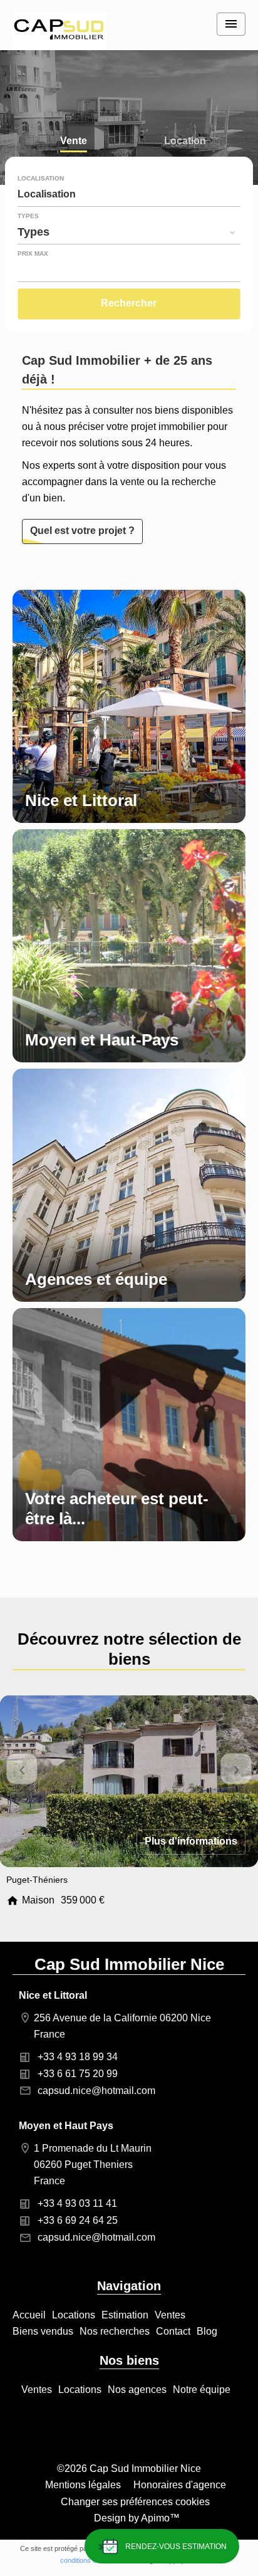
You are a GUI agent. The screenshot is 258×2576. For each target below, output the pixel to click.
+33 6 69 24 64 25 (78, 2220)
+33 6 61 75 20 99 (78, 2074)
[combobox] (129, 194)
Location (185, 142)
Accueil (59, 31)
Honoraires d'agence (180, 2485)
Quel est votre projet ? (82, 531)
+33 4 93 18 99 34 (78, 2057)
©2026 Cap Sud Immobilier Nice (129, 2469)
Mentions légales (83, 2485)
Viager (74, 169)
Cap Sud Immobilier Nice (129, 1964)
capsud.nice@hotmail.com (96, 2091)
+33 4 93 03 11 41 (77, 2203)
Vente (74, 142)
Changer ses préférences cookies (135, 2502)
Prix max (33, 254)
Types (28, 216)
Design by (136, 2518)
